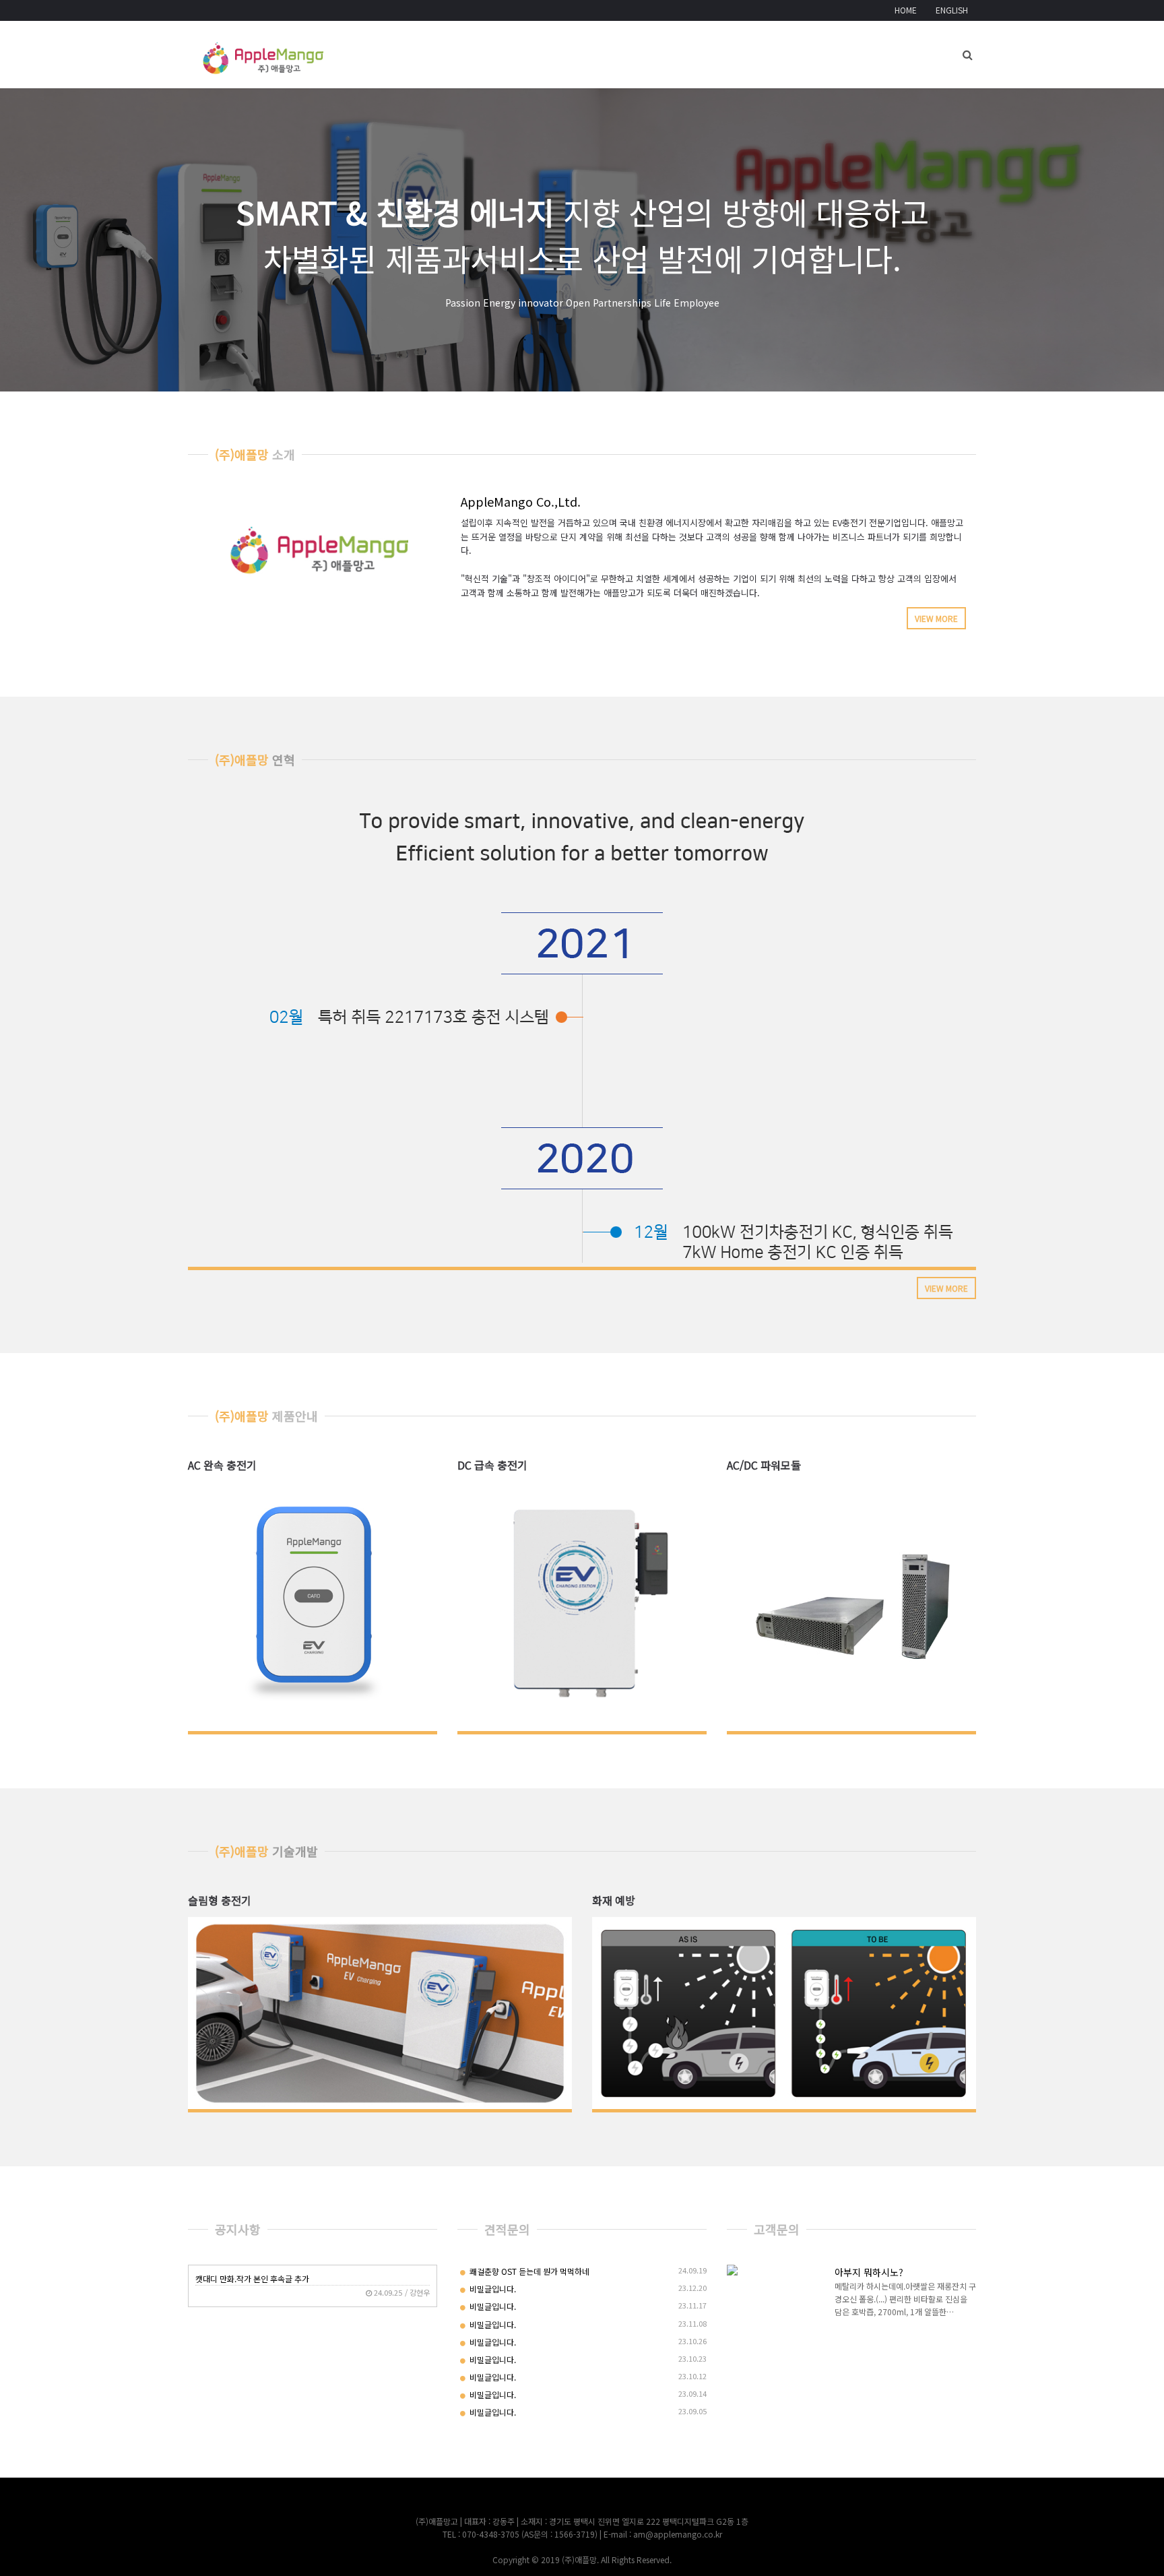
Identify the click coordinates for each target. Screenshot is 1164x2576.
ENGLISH (952, 10)
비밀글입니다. (492, 2289)
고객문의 (777, 2229)
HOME (906, 10)
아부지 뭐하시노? (869, 2272)
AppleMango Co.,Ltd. (521, 501)
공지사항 (238, 2229)
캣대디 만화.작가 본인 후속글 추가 (252, 2279)
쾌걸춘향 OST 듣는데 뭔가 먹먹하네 (528, 2271)
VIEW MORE (936, 618)
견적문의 (507, 2229)
